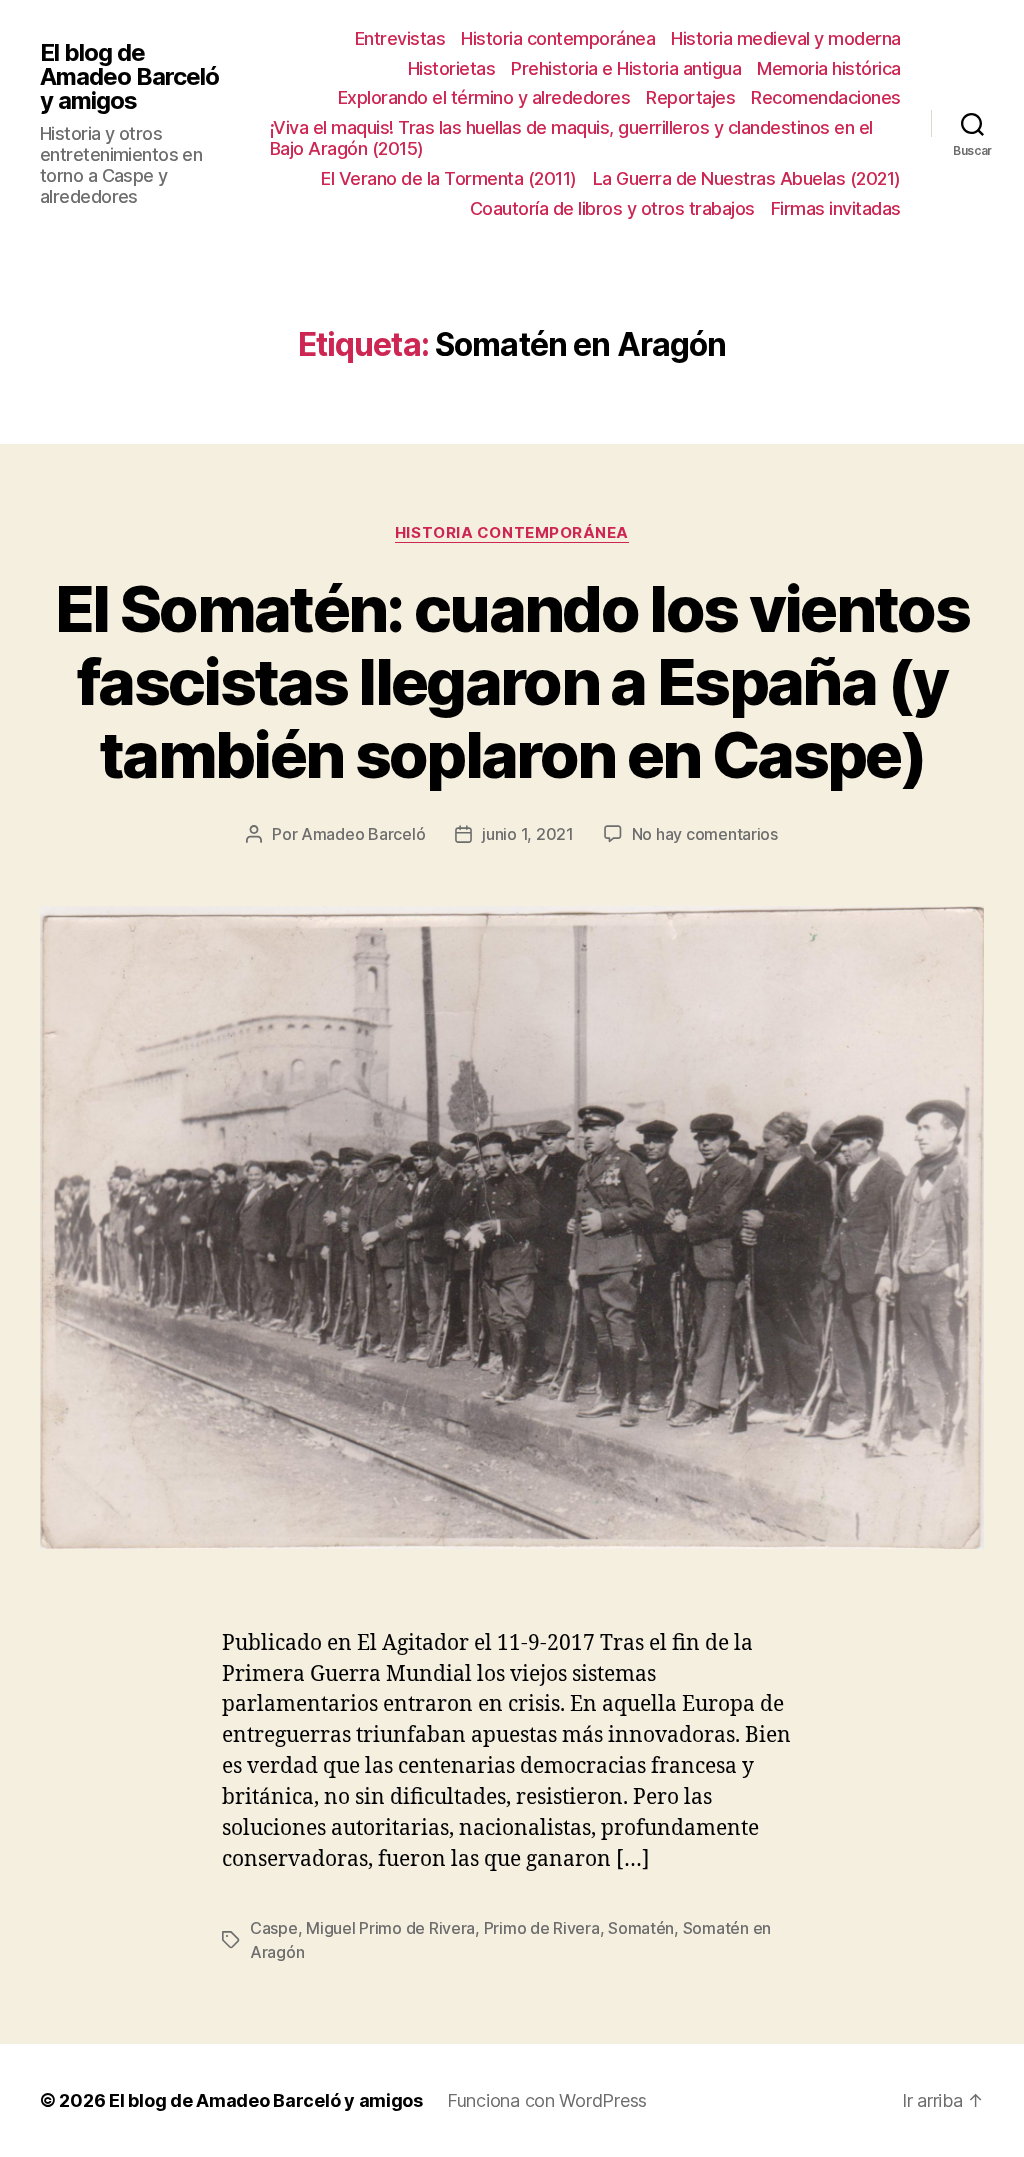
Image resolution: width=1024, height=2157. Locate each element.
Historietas (452, 68)
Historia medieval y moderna (786, 38)
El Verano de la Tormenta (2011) (449, 178)
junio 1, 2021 (528, 834)
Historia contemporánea (558, 38)
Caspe (274, 1928)
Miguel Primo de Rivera (390, 1928)
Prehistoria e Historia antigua (626, 68)
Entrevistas (400, 38)
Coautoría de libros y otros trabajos (612, 208)
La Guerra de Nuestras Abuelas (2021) (747, 178)
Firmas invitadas (836, 208)
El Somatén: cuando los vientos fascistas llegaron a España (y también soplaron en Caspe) (512, 681)
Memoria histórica (829, 68)
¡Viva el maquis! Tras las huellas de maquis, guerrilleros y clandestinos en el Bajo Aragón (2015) (571, 138)
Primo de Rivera (542, 1928)
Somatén (641, 1928)
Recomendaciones (826, 97)
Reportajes (690, 97)
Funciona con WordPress (547, 2100)
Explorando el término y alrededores (484, 97)
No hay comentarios (705, 834)
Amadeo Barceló (363, 834)
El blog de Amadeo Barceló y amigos (129, 77)
